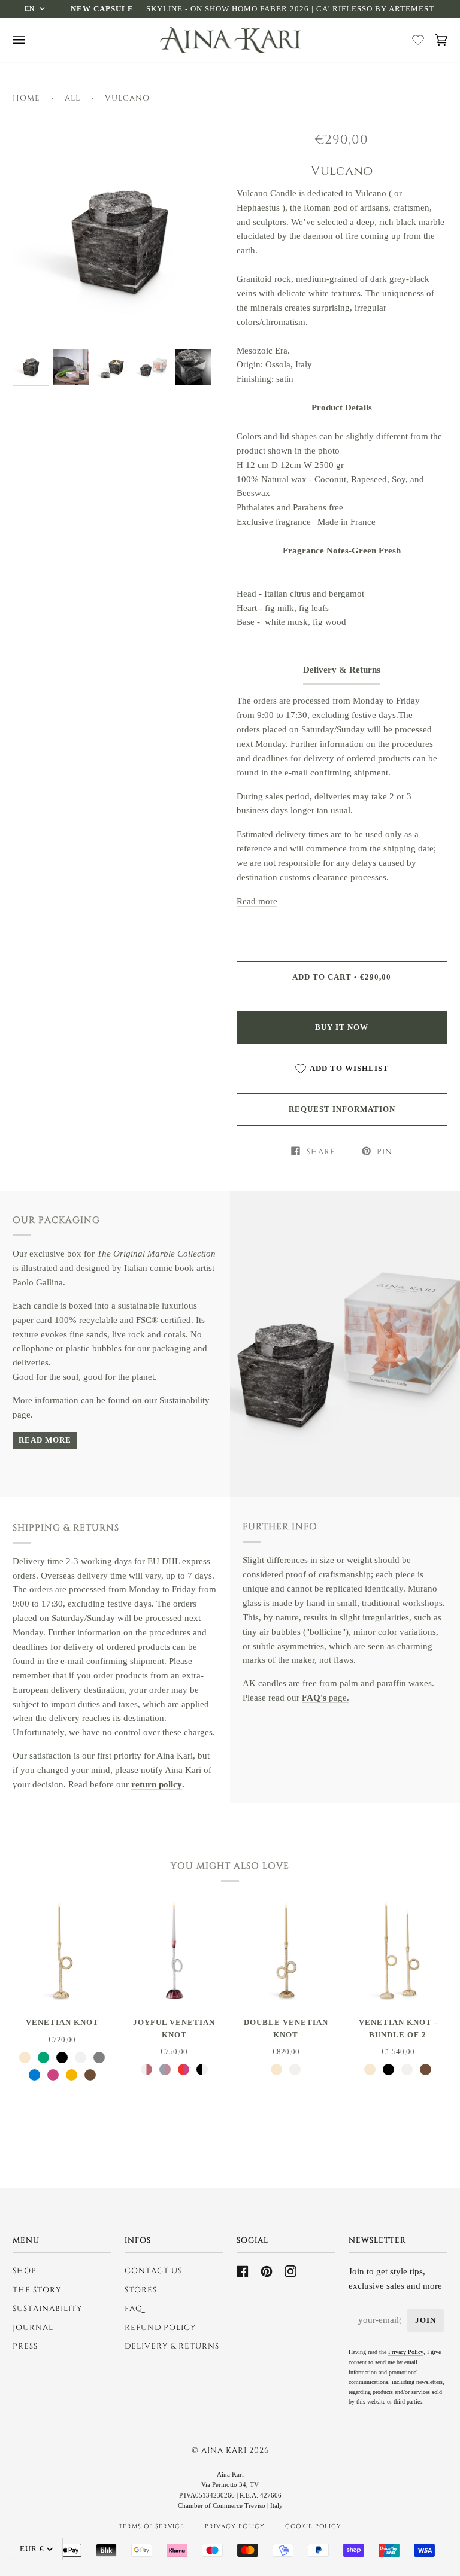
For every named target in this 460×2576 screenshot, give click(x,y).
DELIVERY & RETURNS (172, 2346)
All (72, 98)
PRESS (25, 2346)
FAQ (134, 2309)
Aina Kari (225, 2450)
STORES (141, 2290)
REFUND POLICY (161, 2328)
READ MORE (45, 1440)
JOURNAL (33, 2328)
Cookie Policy (313, 2526)
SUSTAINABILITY (48, 2309)
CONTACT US (153, 2271)
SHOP (25, 2271)
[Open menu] (22, 40)
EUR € (32, 2549)
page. (326, 1698)
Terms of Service (152, 2526)
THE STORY (37, 2290)
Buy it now (342, 1027)
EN (30, 8)
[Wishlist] (418, 40)
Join (426, 2320)
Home (26, 98)
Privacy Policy (406, 2352)
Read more (257, 901)
